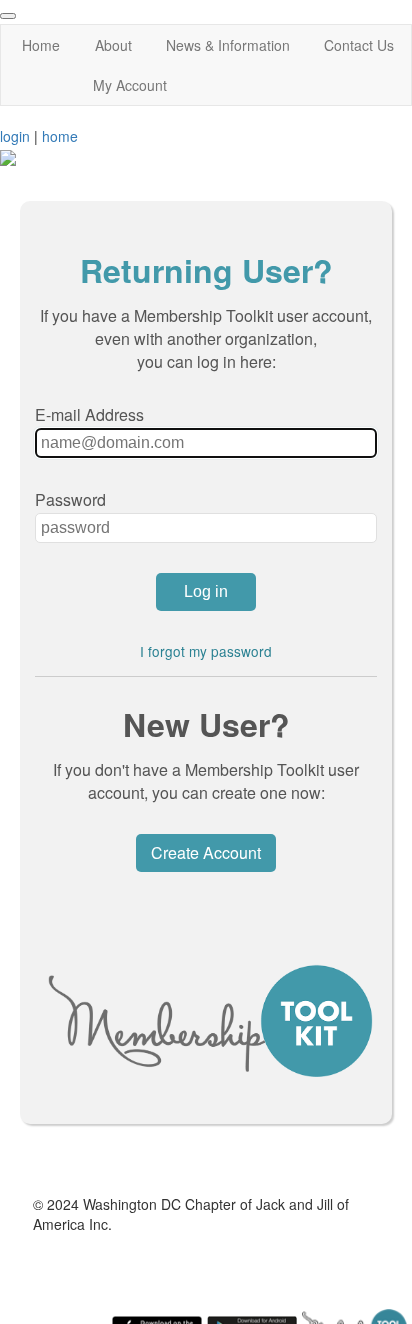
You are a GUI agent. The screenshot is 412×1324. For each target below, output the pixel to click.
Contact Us (359, 45)
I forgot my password (206, 651)
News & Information (228, 45)
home (60, 136)
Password (70, 499)
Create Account (206, 852)
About (113, 45)
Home (41, 45)
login (15, 136)
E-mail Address (89, 414)
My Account (130, 85)
